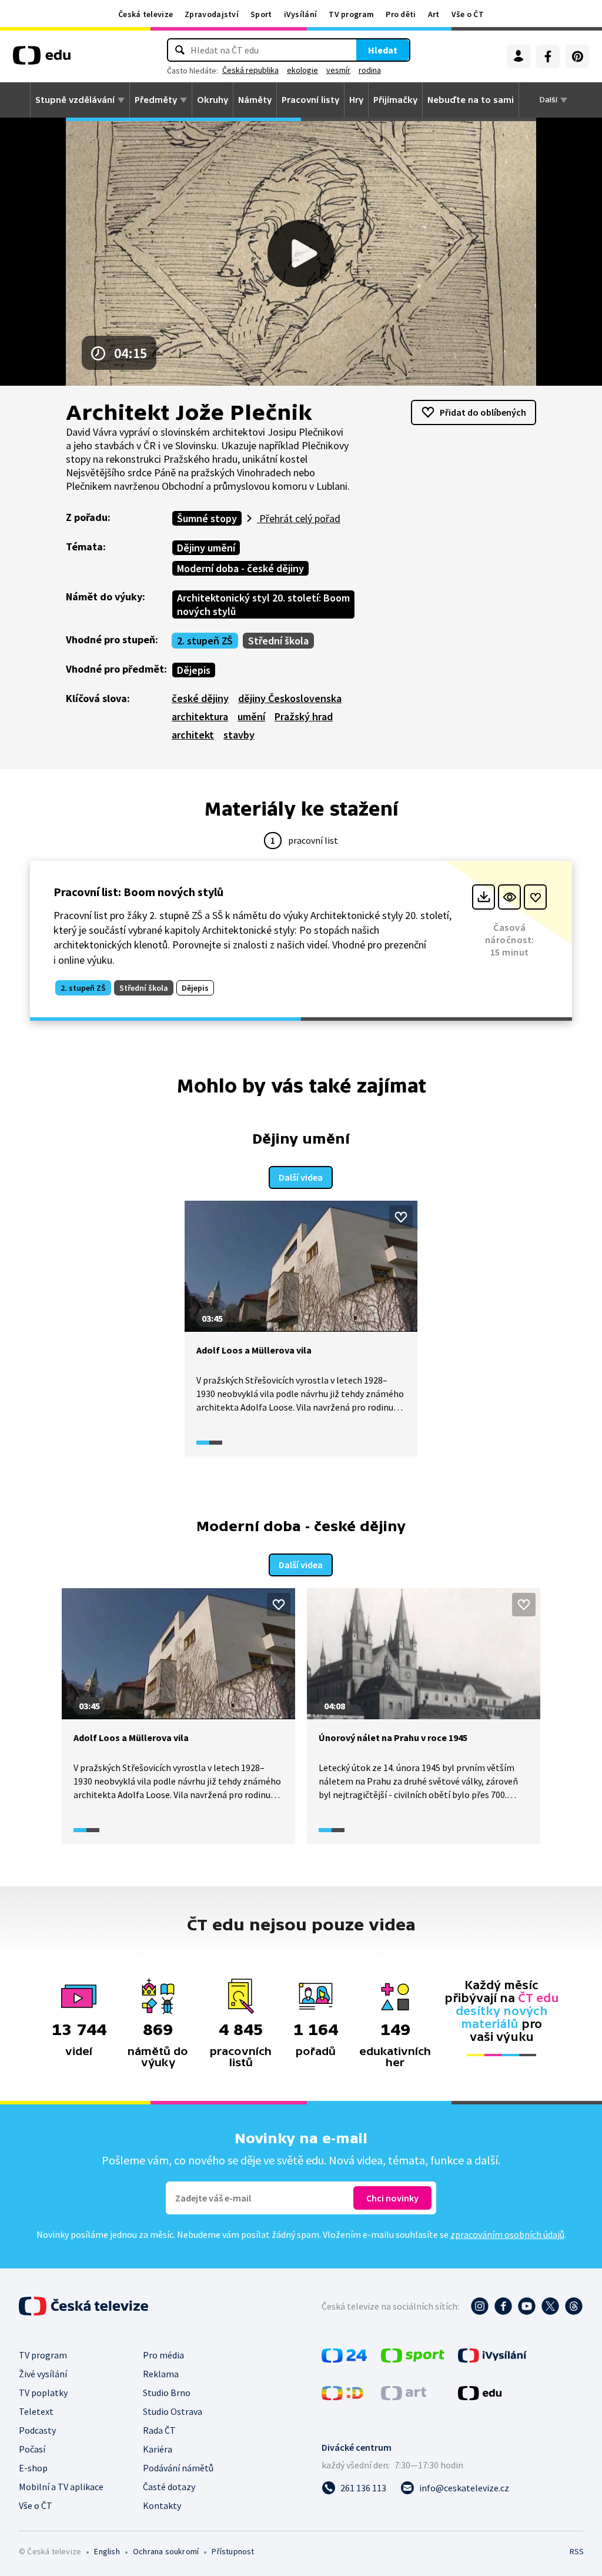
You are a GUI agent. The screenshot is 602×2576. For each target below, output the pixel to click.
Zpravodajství (212, 14)
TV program (351, 14)
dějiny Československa (290, 698)
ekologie (302, 70)
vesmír (338, 70)
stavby (239, 735)
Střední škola (278, 641)
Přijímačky (395, 100)
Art (434, 14)
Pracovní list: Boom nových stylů (138, 892)
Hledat (383, 50)
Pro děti (401, 14)
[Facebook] (548, 56)
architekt (193, 735)
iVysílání (301, 14)
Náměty (255, 100)
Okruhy (213, 100)
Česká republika (250, 70)
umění (251, 716)
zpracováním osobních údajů (507, 2234)
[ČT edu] (42, 59)
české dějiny (200, 698)
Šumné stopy (207, 518)
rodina (370, 70)
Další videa (301, 1177)
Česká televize (146, 14)
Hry (356, 100)
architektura (200, 716)
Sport (261, 14)
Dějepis (194, 670)
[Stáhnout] (484, 897)
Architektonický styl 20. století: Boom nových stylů (263, 604)
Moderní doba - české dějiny (240, 568)
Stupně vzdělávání (75, 100)
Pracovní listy (310, 100)
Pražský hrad (304, 716)
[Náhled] (509, 897)
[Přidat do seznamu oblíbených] (535, 897)
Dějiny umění (206, 548)
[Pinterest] (577, 56)
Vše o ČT (468, 14)
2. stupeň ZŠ (205, 641)
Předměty (156, 100)
